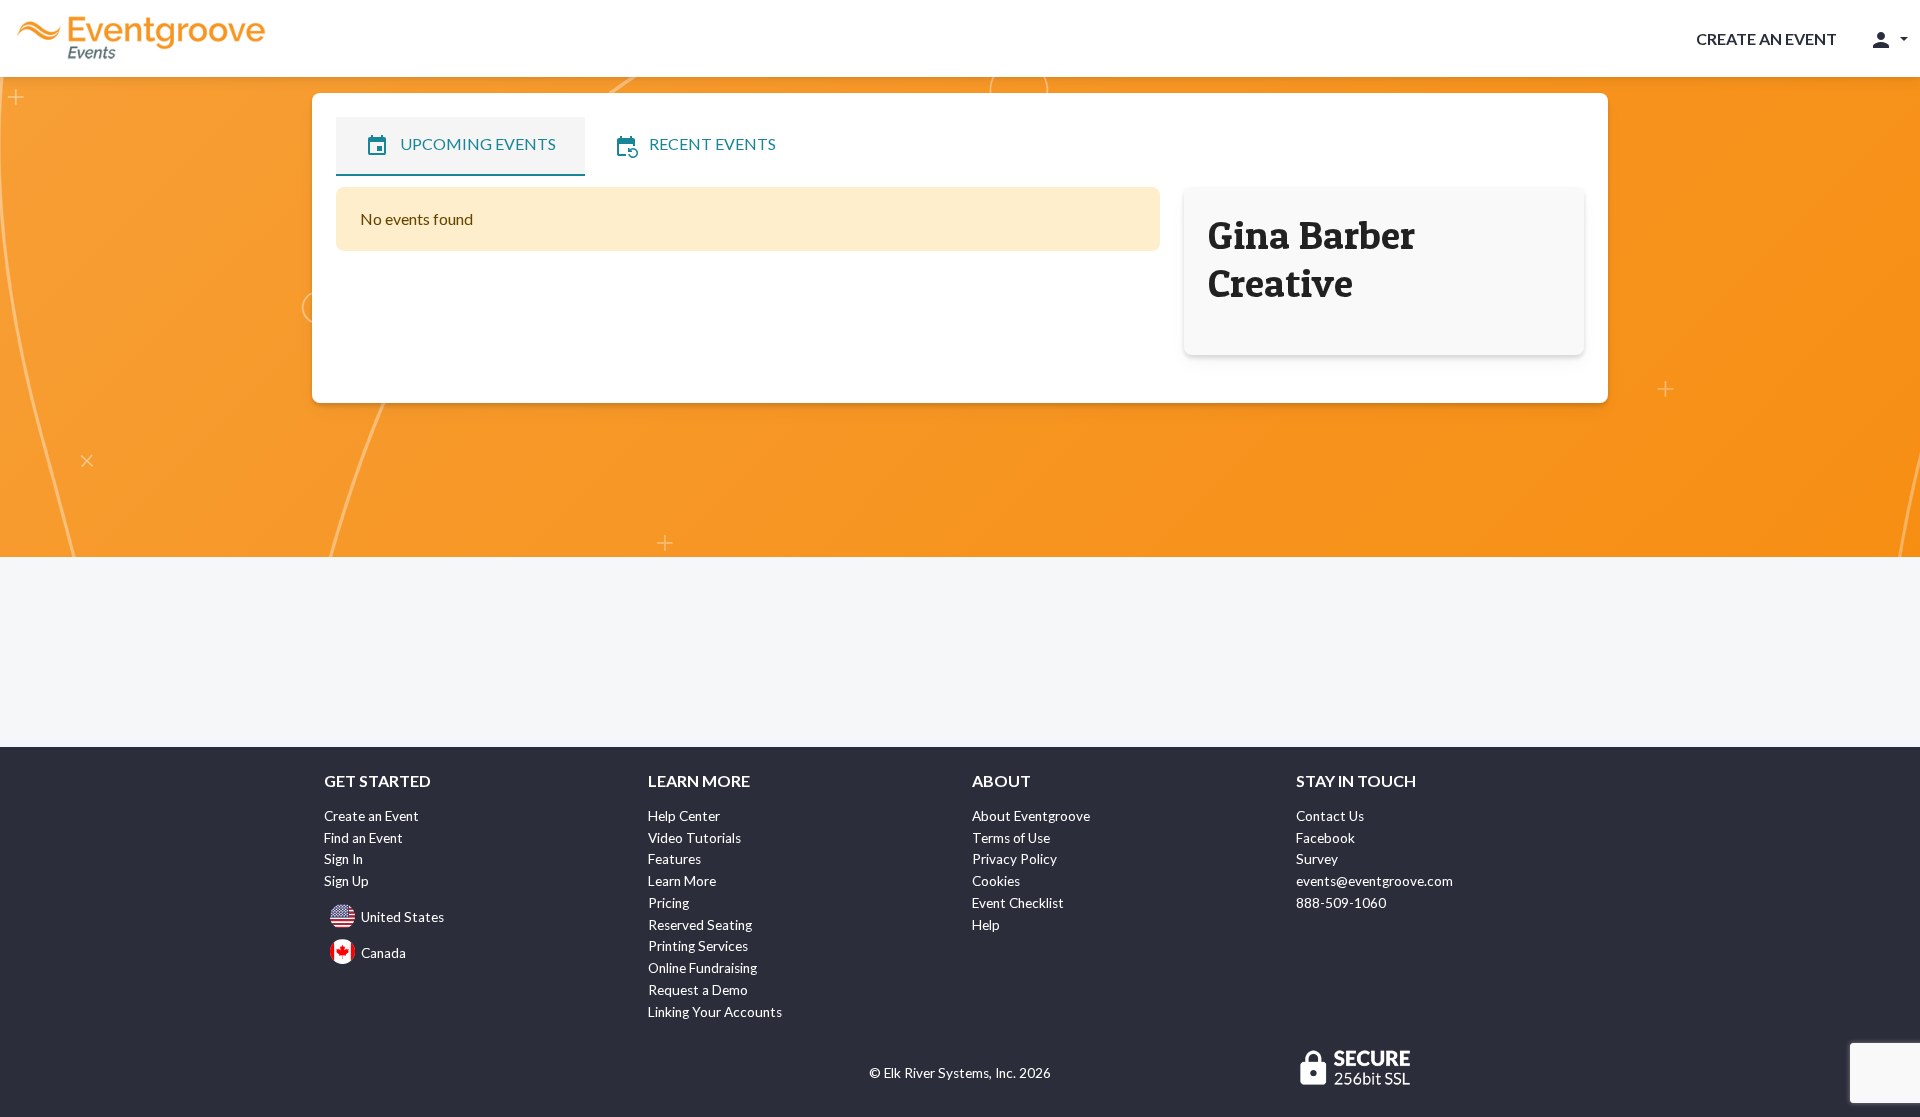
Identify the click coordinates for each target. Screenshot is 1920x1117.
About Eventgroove (1031, 816)
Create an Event (1766, 38)
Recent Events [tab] (695, 146)
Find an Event (363, 838)
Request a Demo (698, 990)
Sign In (343, 859)
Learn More (682, 881)
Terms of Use (1011, 838)
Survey (1317, 859)
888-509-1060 (1341, 903)
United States (402, 917)
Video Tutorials (694, 838)
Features (674, 859)
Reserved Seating (700, 925)
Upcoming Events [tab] (460, 146)
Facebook (1325, 838)
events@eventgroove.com (1374, 881)
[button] (1888, 39)
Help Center (684, 816)
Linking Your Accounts (715, 1012)
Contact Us (1330, 816)
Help (986, 925)
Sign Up (346, 881)
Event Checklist (1018, 903)
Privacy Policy (1014, 859)
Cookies (996, 881)
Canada (383, 953)
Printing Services (698, 946)
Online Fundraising (702, 968)
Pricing (668, 903)
